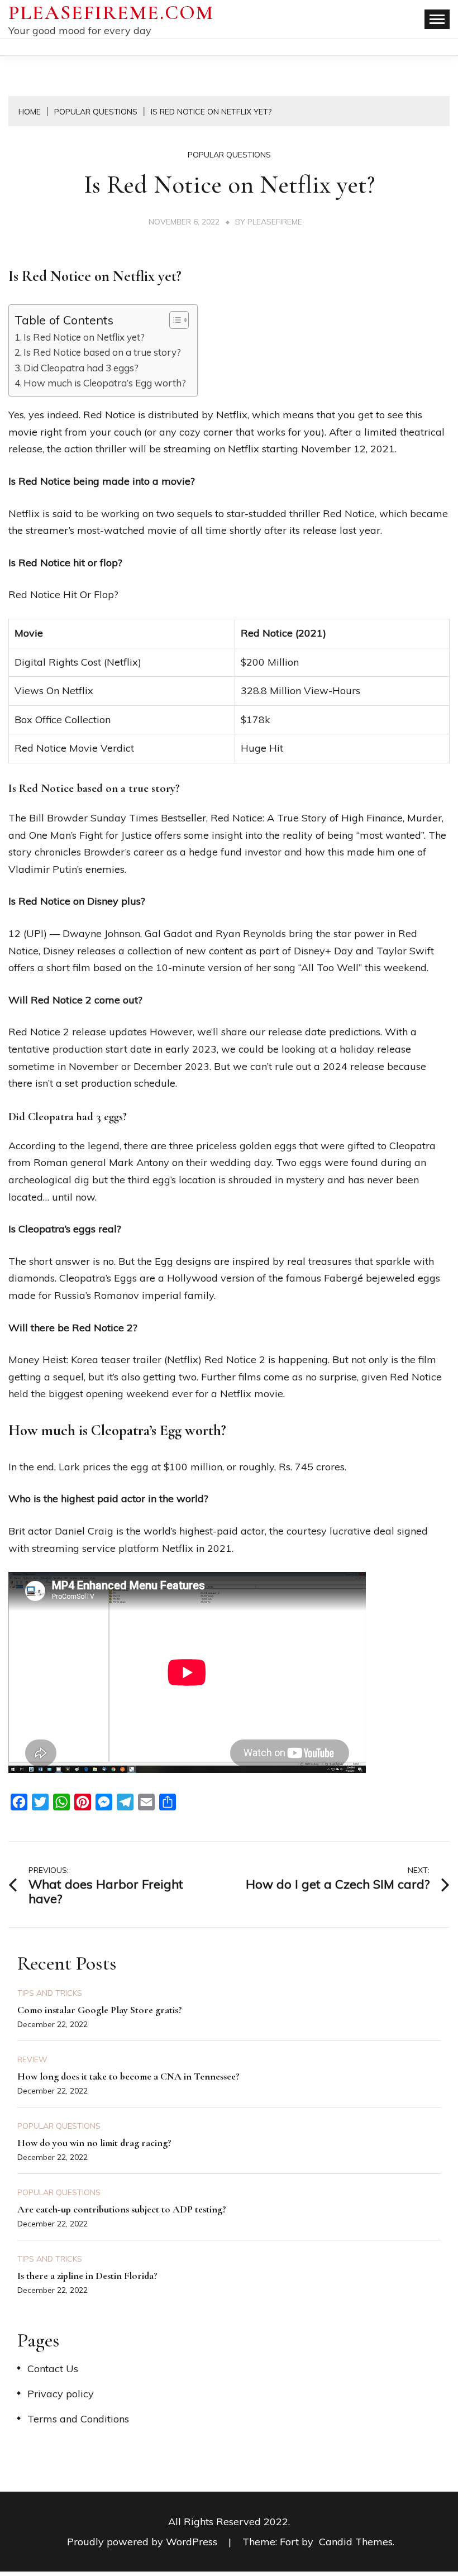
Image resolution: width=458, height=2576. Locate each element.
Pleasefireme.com (111, 13)
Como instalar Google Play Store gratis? (100, 2010)
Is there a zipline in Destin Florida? (87, 2276)
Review (32, 2059)
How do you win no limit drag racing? (94, 2143)
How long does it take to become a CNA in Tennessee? (128, 2076)
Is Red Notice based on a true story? (102, 352)
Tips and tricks (50, 1993)
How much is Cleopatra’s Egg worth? (105, 383)
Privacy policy (61, 2394)
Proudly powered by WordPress (144, 2542)
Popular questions (229, 155)
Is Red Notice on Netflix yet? (84, 337)
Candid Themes (356, 2542)
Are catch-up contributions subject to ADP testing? (122, 2209)
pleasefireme (275, 222)
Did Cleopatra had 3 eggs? (81, 368)
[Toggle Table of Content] (173, 320)
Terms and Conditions (78, 2419)
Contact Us (53, 2369)
